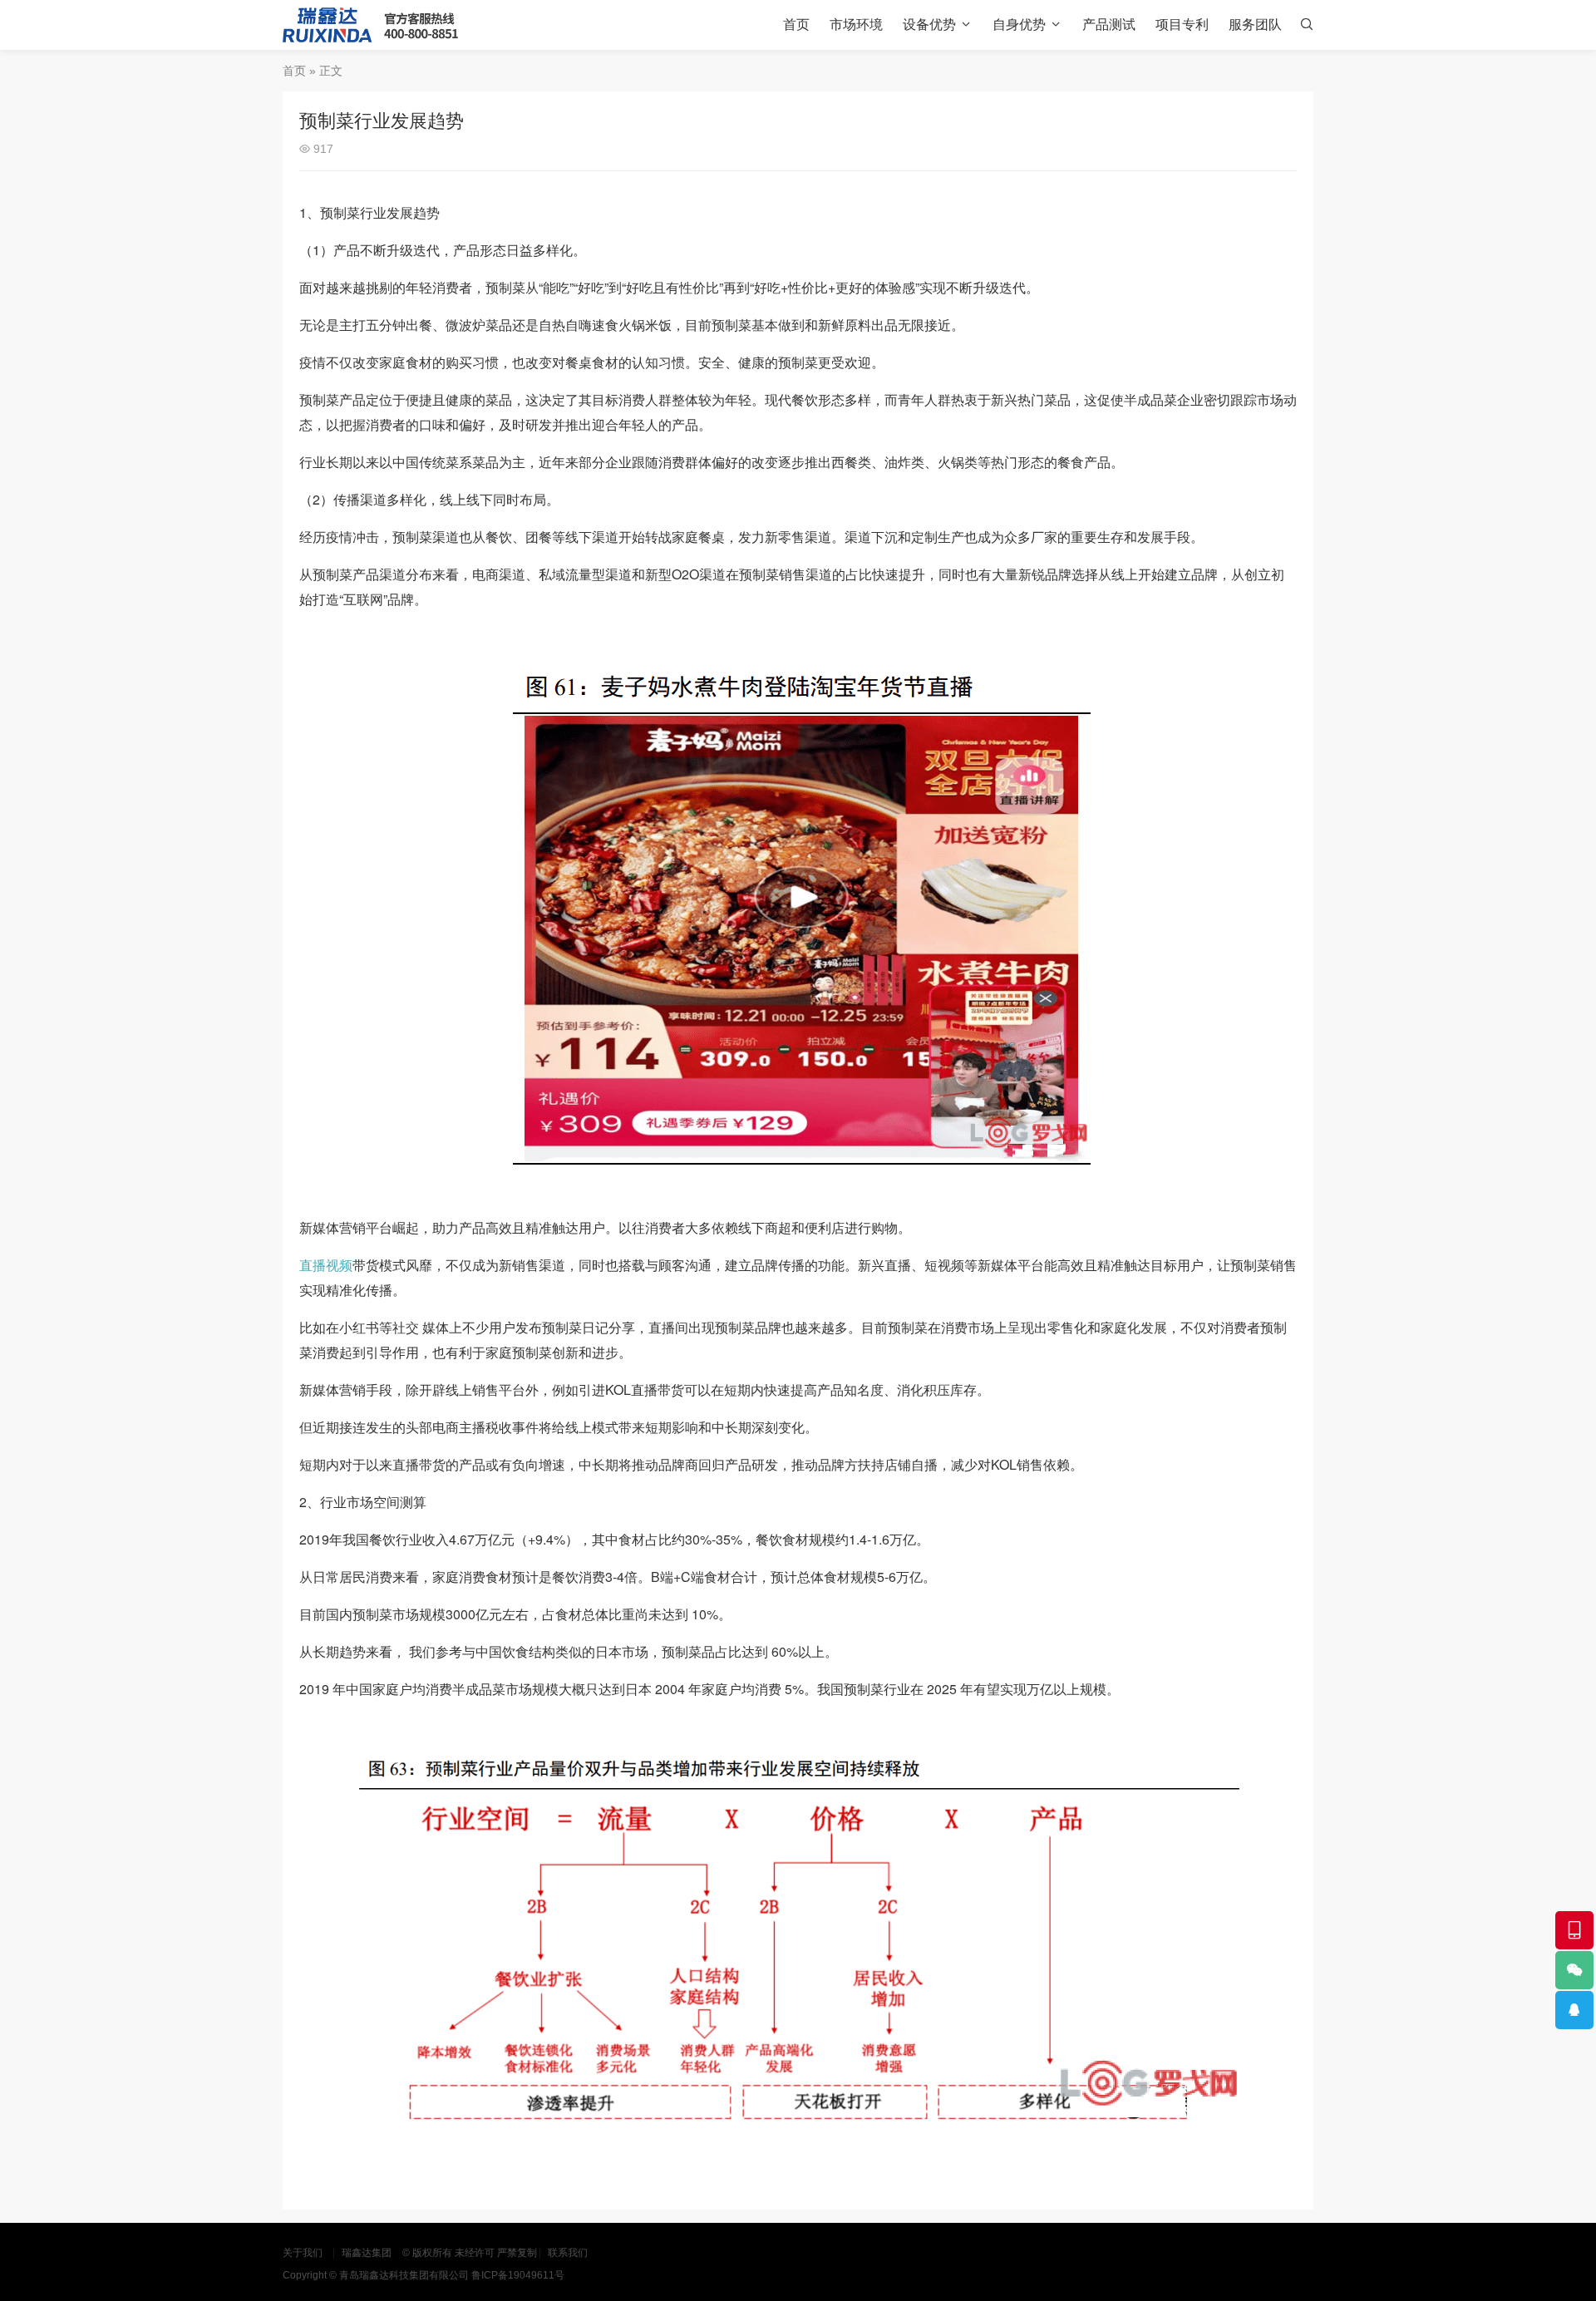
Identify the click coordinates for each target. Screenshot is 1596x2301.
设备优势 (929, 25)
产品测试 (1109, 25)
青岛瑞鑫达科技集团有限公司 (404, 2275)
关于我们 (303, 2253)
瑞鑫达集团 (367, 2253)
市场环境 (856, 25)
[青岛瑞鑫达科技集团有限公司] (370, 25)
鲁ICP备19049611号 (518, 2275)
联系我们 (568, 2253)
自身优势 (1019, 25)
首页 (796, 25)
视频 (339, 1265)
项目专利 (1182, 25)
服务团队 (1255, 25)
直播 (313, 1265)
